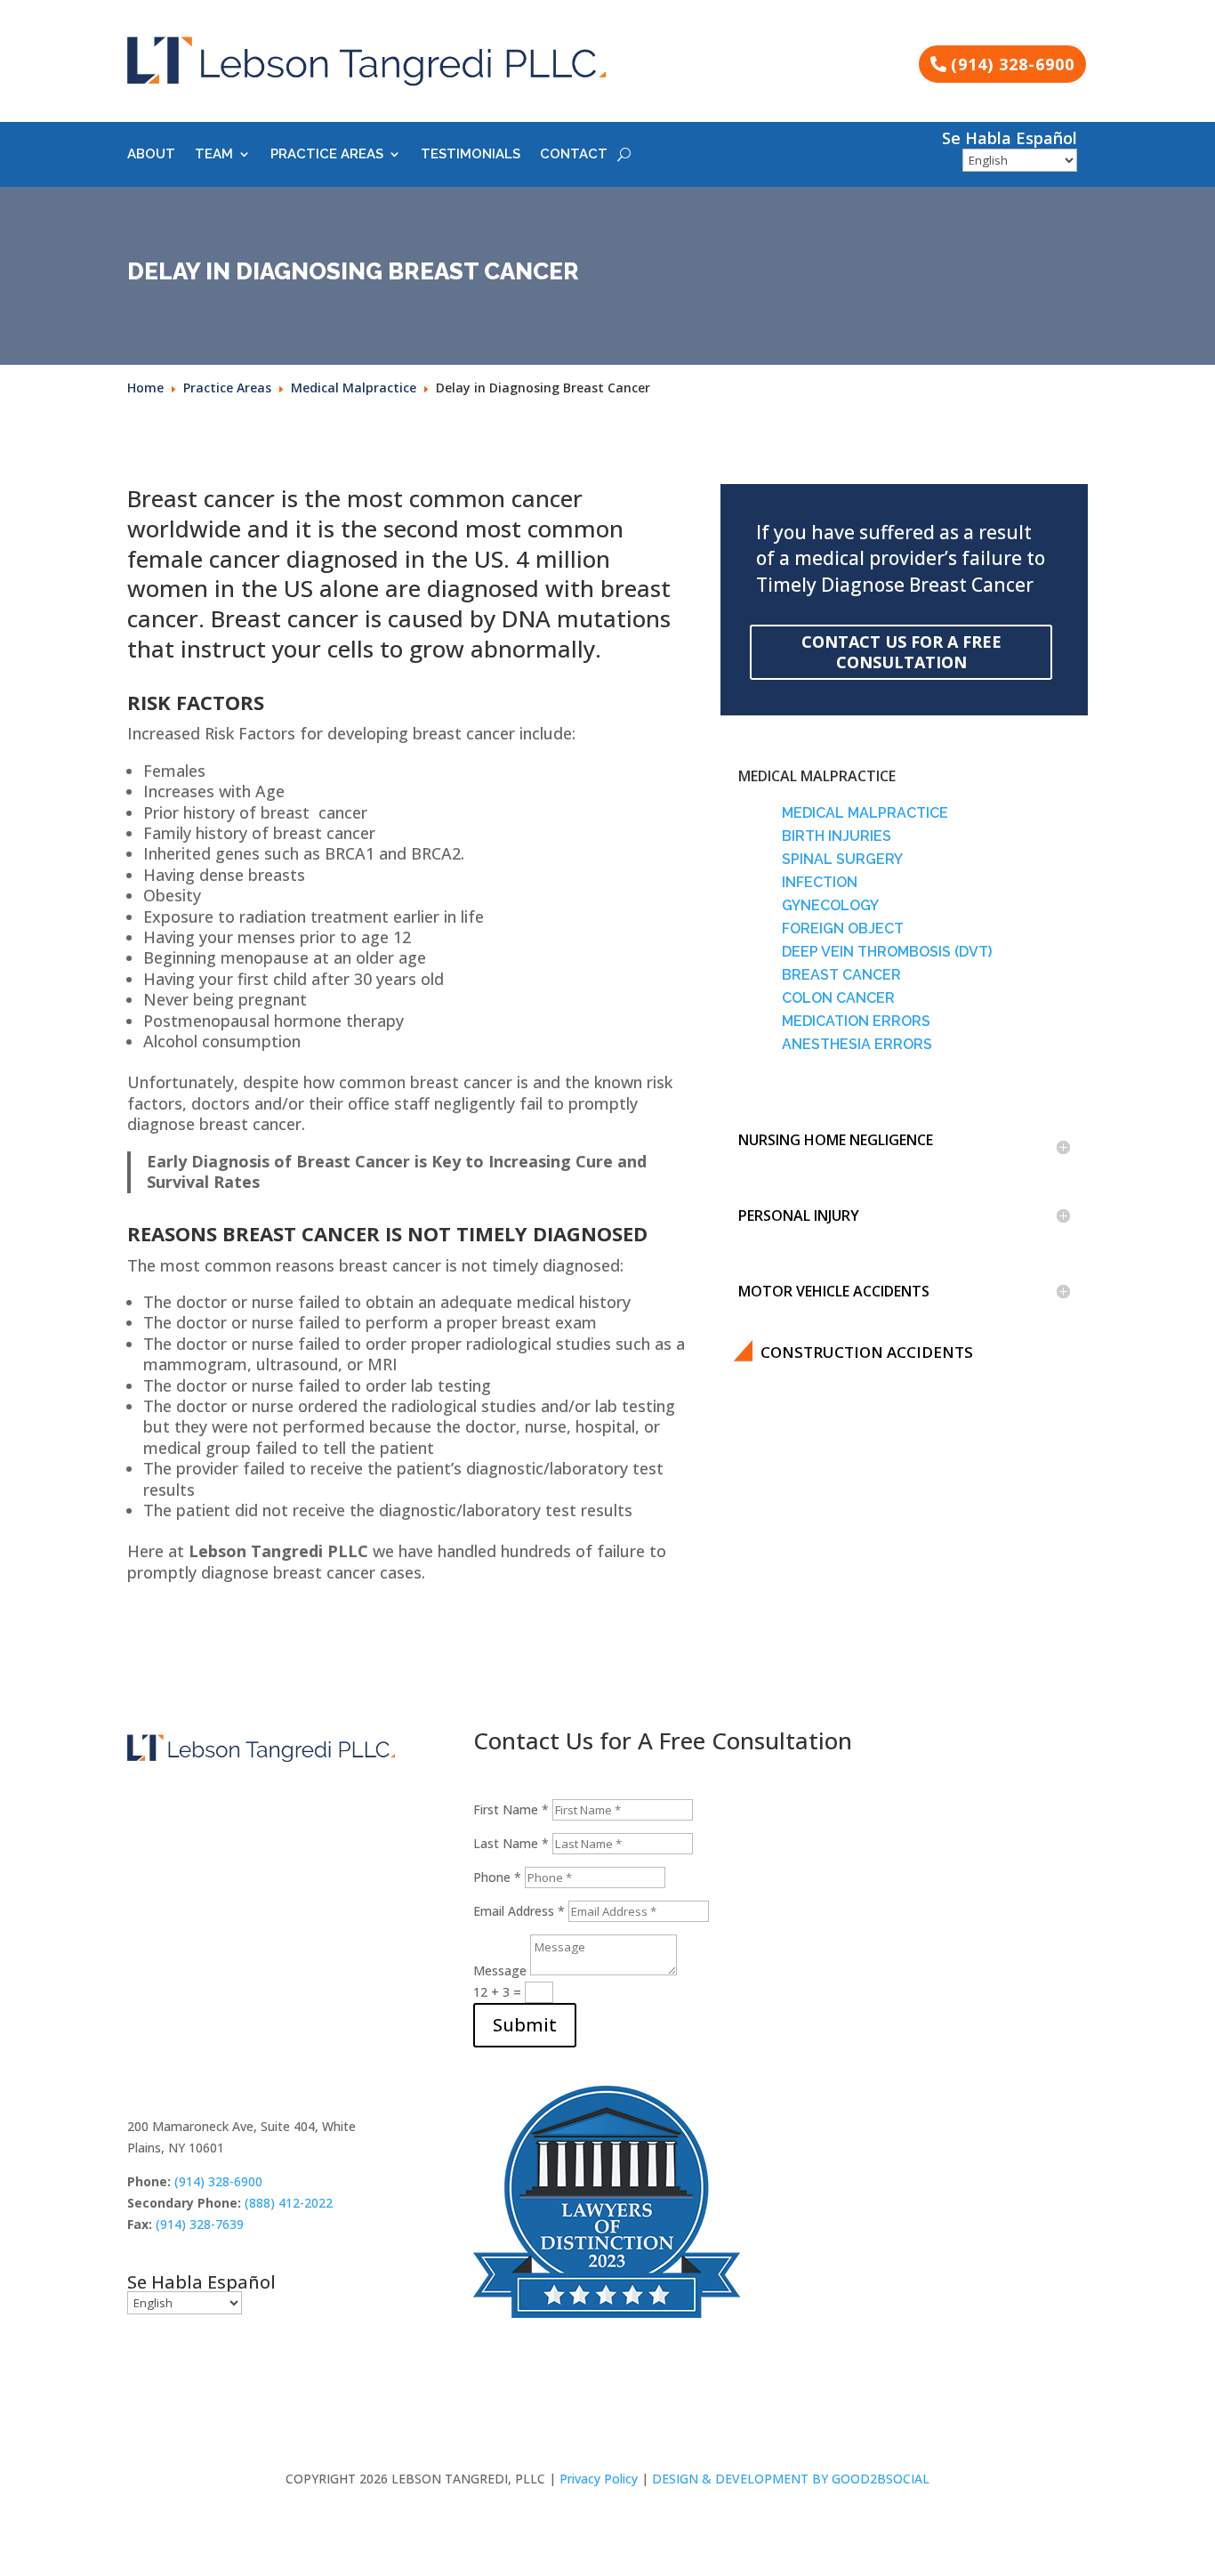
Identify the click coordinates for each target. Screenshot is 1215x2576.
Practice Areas (327, 154)
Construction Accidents (867, 1352)
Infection (820, 882)
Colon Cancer (838, 998)
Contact (574, 154)
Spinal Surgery (842, 859)
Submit (525, 2025)
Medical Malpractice (865, 813)
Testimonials (471, 154)
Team (214, 154)
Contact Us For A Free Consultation (901, 652)
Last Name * (511, 1843)
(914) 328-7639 (200, 2224)
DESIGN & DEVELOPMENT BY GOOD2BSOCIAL (791, 2479)
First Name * (511, 1809)
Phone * (497, 1877)
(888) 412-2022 (289, 2203)
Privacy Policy (599, 2479)
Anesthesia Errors (857, 1044)
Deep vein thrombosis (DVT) (887, 952)
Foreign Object (843, 929)
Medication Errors (856, 1021)
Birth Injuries (837, 836)
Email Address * (519, 1911)
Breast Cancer (841, 975)
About (151, 154)
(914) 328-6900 (1013, 64)
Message (500, 1970)
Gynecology (830, 905)
